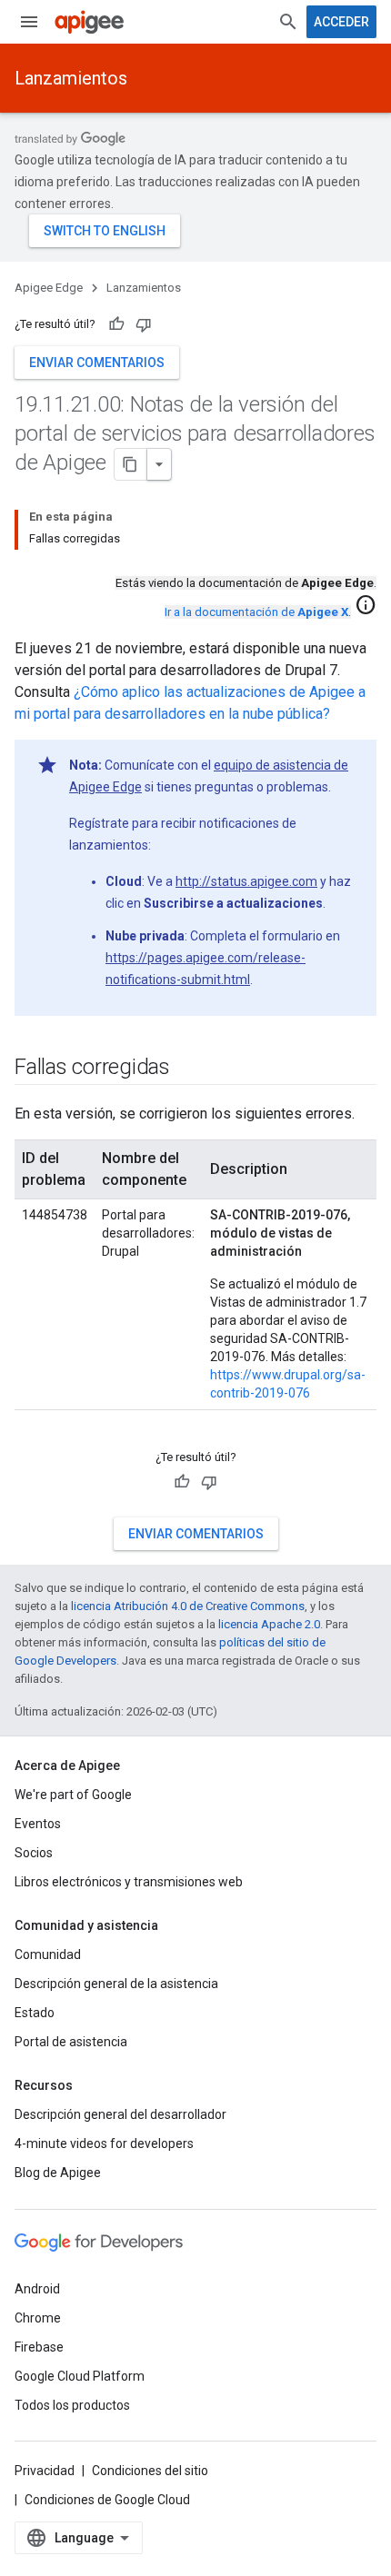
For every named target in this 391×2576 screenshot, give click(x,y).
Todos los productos (72, 2405)
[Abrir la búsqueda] (288, 22)
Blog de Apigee (58, 2173)
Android (37, 2289)
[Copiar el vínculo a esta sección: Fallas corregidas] (188, 1069)
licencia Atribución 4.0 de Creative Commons (188, 1606)
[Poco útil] (144, 324)
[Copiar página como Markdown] (131, 464)
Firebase (39, 2347)
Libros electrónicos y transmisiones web (129, 1882)
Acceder (341, 22)
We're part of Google (73, 1795)
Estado (35, 2013)
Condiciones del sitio (150, 2471)
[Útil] (116, 324)
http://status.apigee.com (246, 881)
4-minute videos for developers (104, 2143)
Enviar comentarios (97, 363)
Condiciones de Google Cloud (107, 2500)
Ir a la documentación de (256, 612)
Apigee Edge (49, 288)
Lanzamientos (71, 78)
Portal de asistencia (71, 2042)
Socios (34, 1853)
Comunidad (48, 1954)
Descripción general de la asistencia (116, 1984)
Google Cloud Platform (80, 2376)
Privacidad (45, 2471)
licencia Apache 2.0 (269, 1624)
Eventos (38, 1824)
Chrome (38, 2318)
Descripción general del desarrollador (120, 2114)
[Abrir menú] (29, 22)
